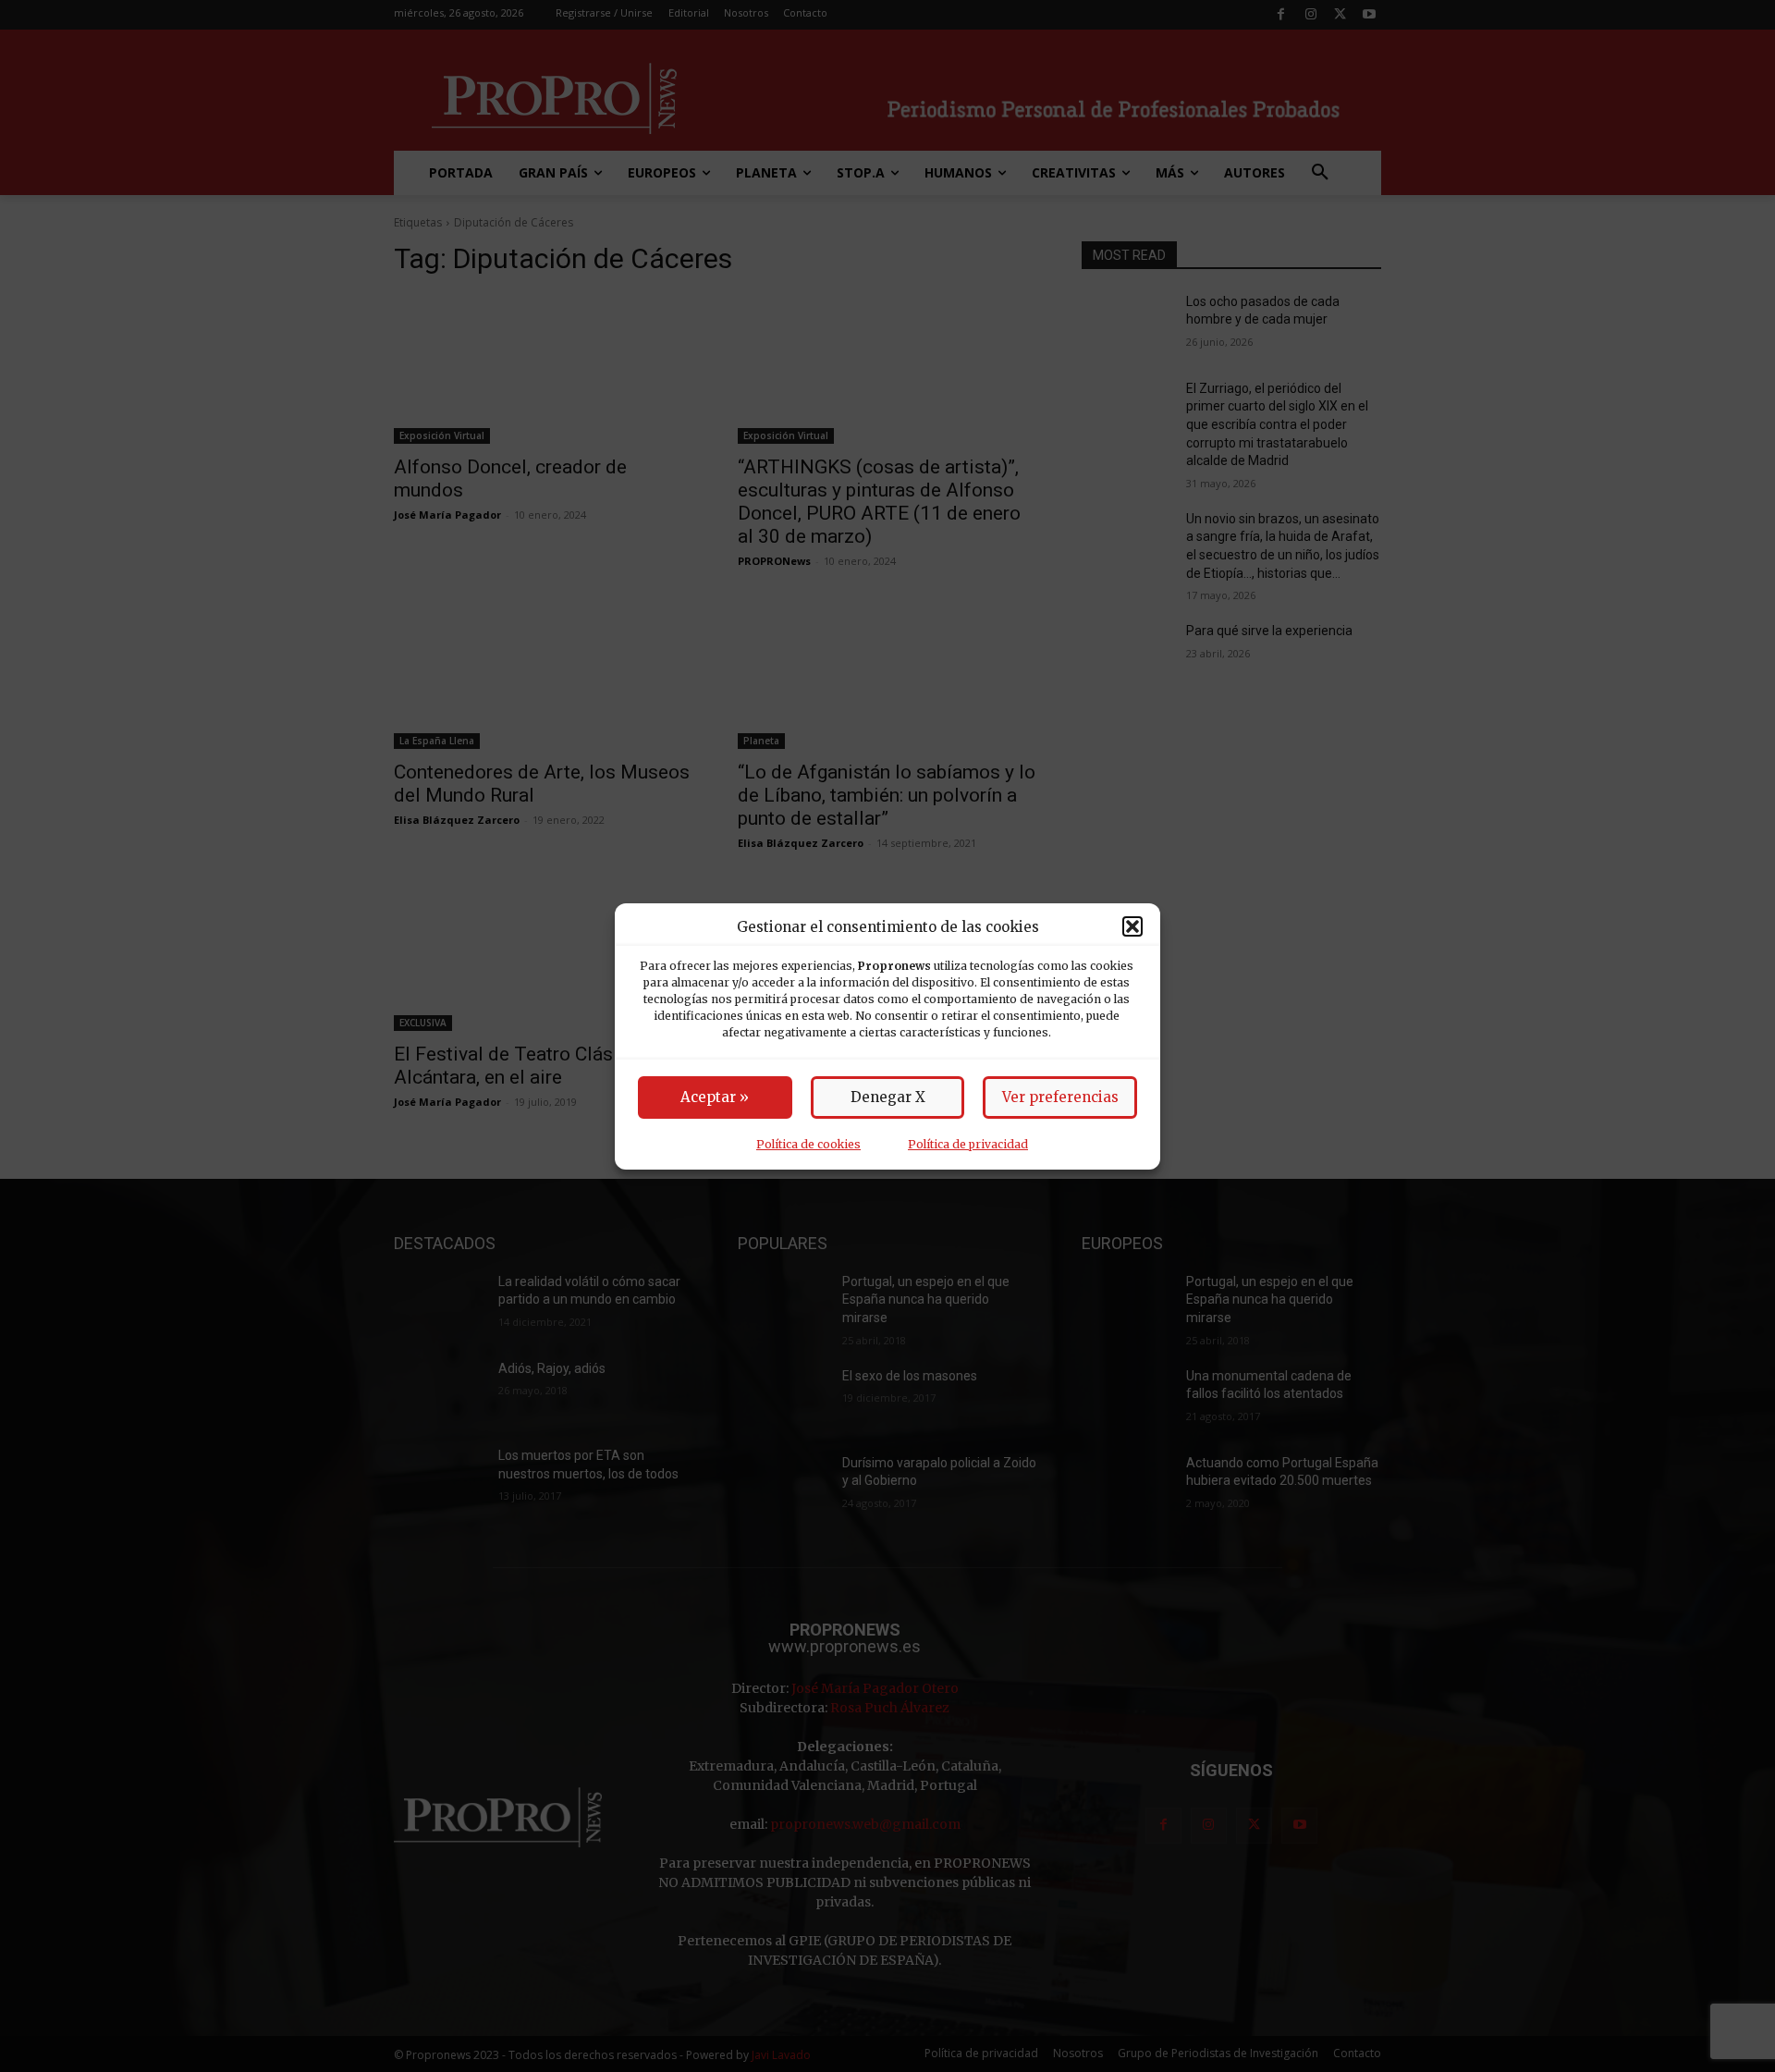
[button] (1132, 926)
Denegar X (888, 1097)
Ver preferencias (1060, 1097)
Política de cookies (808, 1144)
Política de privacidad (968, 1144)
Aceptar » (715, 1097)
